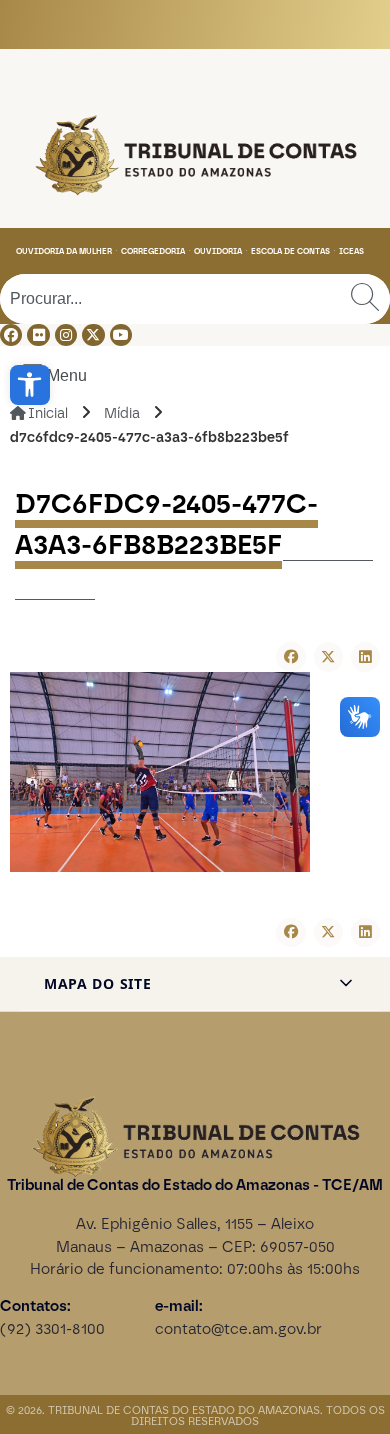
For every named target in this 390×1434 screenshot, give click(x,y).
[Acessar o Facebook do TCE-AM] (11, 335)
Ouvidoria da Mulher (64, 251)
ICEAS (351, 251)
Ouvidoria (218, 251)
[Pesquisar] (365, 299)
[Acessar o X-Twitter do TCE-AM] (93, 335)
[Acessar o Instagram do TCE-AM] (66, 335)
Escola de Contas (290, 251)
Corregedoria (153, 251)
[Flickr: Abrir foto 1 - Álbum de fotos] (38, 335)
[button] (30, 385)
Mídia (122, 413)
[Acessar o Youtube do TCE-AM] (121, 335)
